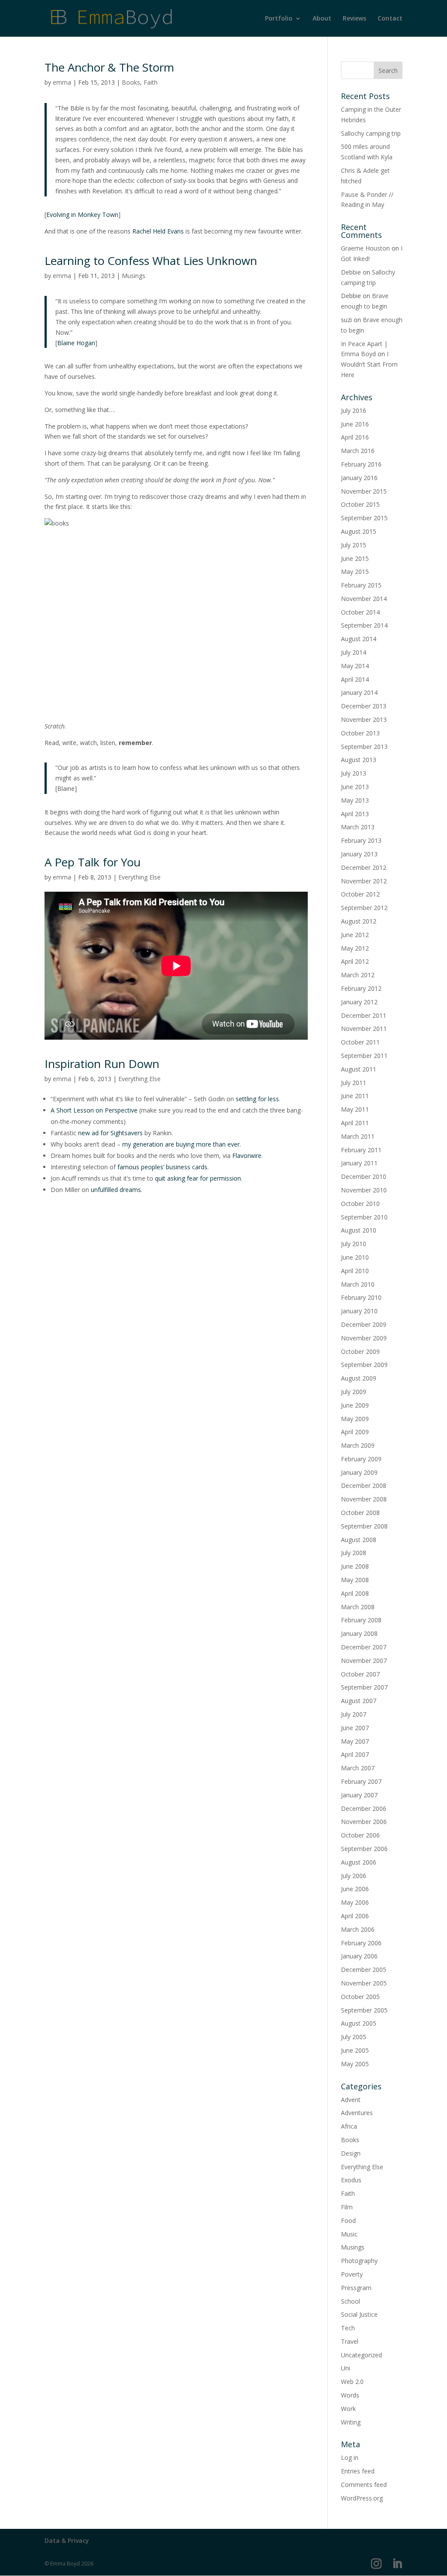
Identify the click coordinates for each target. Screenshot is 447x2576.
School (351, 2301)
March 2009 (358, 1445)
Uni (346, 2368)
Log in (350, 2458)
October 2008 (360, 1513)
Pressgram (356, 2288)
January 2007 (359, 1795)
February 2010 (361, 1297)
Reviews (354, 19)
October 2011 (360, 1042)
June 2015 (355, 558)
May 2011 (355, 1109)
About (322, 19)
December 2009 (364, 1324)
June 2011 (355, 1096)
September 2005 (364, 2010)
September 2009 (364, 1365)
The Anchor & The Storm (109, 67)
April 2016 (355, 437)
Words (350, 2395)
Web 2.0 (352, 2382)
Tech (348, 2328)
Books (131, 82)
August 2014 (359, 639)
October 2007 (360, 1674)
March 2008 (358, 1607)
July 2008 (354, 1553)
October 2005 (360, 1997)
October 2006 (360, 1835)
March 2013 (358, 827)
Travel (350, 2341)
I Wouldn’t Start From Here (369, 364)
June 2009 (355, 1405)
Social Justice (359, 2314)
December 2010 (364, 1176)
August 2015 (359, 531)
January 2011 (359, 1163)
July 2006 (354, 1876)
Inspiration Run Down (102, 1064)
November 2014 (364, 599)
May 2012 (355, 948)
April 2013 (355, 814)
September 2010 (364, 1217)
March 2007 (358, 1768)
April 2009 (355, 1432)
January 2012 (359, 1002)
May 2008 (355, 1580)
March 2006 (358, 1929)
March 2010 (358, 1284)
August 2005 (359, 2023)
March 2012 (358, 975)
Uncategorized (361, 2355)
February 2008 (361, 1620)
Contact (390, 19)
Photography (359, 2261)
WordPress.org (362, 2498)
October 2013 (360, 733)
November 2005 (364, 1983)
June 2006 (355, 1889)
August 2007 (359, 1701)
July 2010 (354, 1244)
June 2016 (355, 424)
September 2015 (364, 518)
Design (351, 2153)
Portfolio (279, 19)
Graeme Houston (365, 248)
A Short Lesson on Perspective (94, 1110)
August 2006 (359, 1862)
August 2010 (359, 1230)
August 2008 (359, 1540)
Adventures (357, 2113)
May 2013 (355, 800)
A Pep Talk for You (93, 862)
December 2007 (364, 1647)
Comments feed (364, 2485)
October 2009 (360, 1352)
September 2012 (364, 908)
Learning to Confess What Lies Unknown (151, 261)
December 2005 (364, 1970)
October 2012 (360, 894)
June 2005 (355, 2050)
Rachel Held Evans (158, 231)
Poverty (352, 2274)
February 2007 (361, 1781)
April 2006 (355, 1916)
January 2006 (359, 1956)
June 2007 (355, 1728)
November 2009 (364, 1338)
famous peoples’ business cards (162, 1167)
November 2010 (364, 1190)
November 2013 (364, 720)
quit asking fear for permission (198, 1178)
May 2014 (355, 666)
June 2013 (355, 787)
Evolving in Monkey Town (82, 215)
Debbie (351, 272)
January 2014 (359, 692)
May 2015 (355, 572)
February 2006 (361, 1943)
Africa (349, 2126)
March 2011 (358, 1136)
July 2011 (354, 1083)
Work (348, 2409)
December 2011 (364, 1015)
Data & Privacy (67, 2540)
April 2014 (355, 679)
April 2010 (355, 1271)
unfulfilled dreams (116, 1190)
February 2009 (361, 1459)
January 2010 (359, 1311)
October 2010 (360, 1204)
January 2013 (359, 854)
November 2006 (364, 1822)
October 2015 (360, 504)
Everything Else (139, 877)
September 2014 (364, 625)
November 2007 (364, 1661)
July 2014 (354, 652)
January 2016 (359, 478)
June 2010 (355, 1257)
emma (62, 82)
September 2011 (364, 1056)
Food (348, 2221)
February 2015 (361, 585)
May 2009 (355, 1419)
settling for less (257, 1099)
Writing (351, 2422)
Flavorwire (247, 1156)
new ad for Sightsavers (110, 1133)
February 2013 (361, 840)
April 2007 (355, 1754)
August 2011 (359, 1069)
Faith (151, 82)
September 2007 (364, 1687)
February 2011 (361, 1150)
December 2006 (364, 1808)
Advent (351, 2100)
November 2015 (364, 491)
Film (347, 2207)
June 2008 (355, 1566)
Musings (134, 276)
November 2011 (364, 1029)
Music (349, 2234)
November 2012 (364, 881)
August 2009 (359, 1378)
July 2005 (354, 2037)
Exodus (351, 2180)
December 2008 (364, 1485)
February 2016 (361, 464)
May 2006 (355, 1902)
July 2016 (354, 410)
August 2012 (359, 921)
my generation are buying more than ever (181, 1144)
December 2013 (364, 706)
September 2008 (364, 1526)
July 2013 (354, 773)
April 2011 (355, 1123)
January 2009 (359, 1472)
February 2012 (361, 988)
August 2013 (359, 760)
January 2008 (359, 1633)
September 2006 (364, 1849)
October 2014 (360, 612)
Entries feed (358, 2471)
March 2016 (358, 451)
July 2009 (354, 1392)
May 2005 (355, 2064)
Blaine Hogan (76, 343)
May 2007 (355, 1741)
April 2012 (355, 961)
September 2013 (364, 747)
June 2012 (355, 935)
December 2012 (364, 867)
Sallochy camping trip (371, 133)
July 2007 (354, 1714)
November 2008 (364, 1499)
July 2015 (354, 545)
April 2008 (355, 1593)
